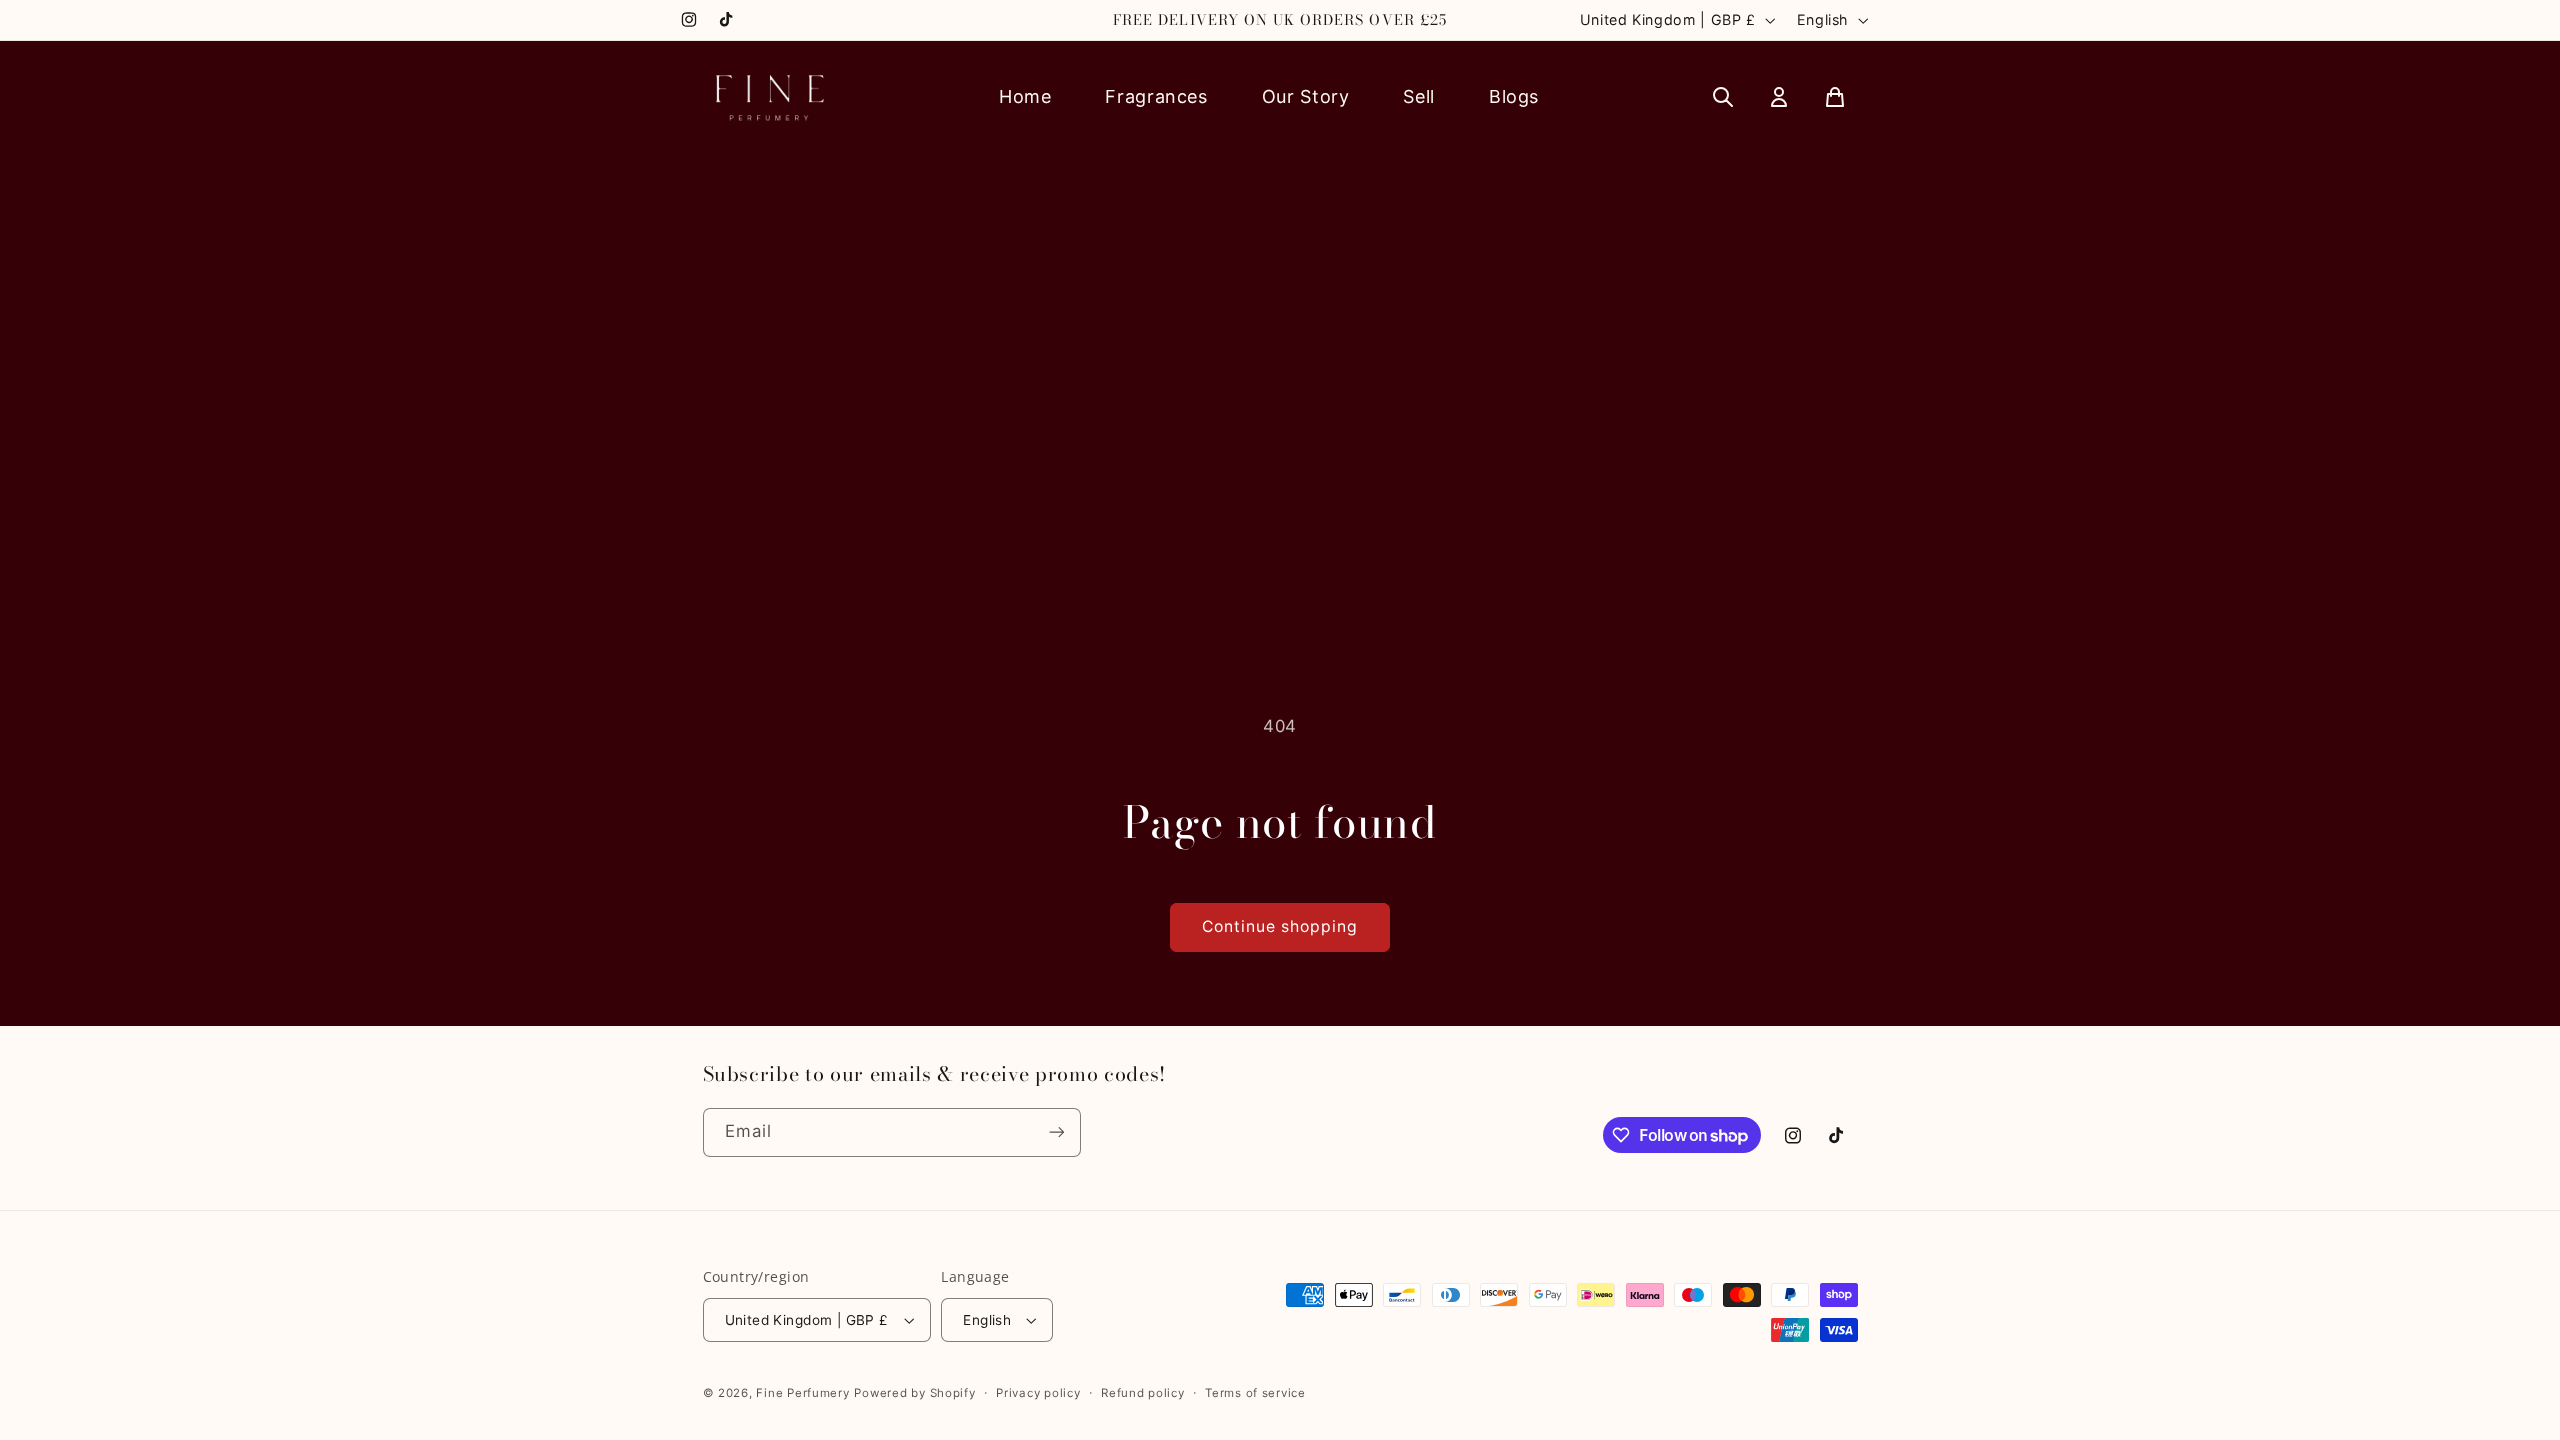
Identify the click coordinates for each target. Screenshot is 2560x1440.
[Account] (1779, 97)
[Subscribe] (1056, 1132)
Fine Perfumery (802, 1393)
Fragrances (1156, 96)
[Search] (1723, 97)
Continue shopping (1280, 926)
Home (1025, 96)
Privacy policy (1038, 1393)
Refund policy (1143, 1393)
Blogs (1514, 96)
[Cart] (1835, 97)
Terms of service (1255, 1393)
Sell (1419, 96)
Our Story (1306, 96)
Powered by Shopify (914, 1393)
